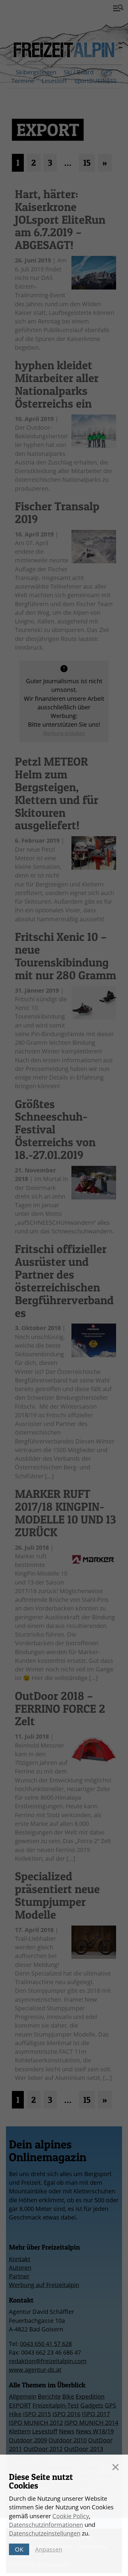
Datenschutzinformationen (46, 2525)
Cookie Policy (71, 2516)
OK (19, 2549)
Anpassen (49, 2549)
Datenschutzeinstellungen (45, 2533)
